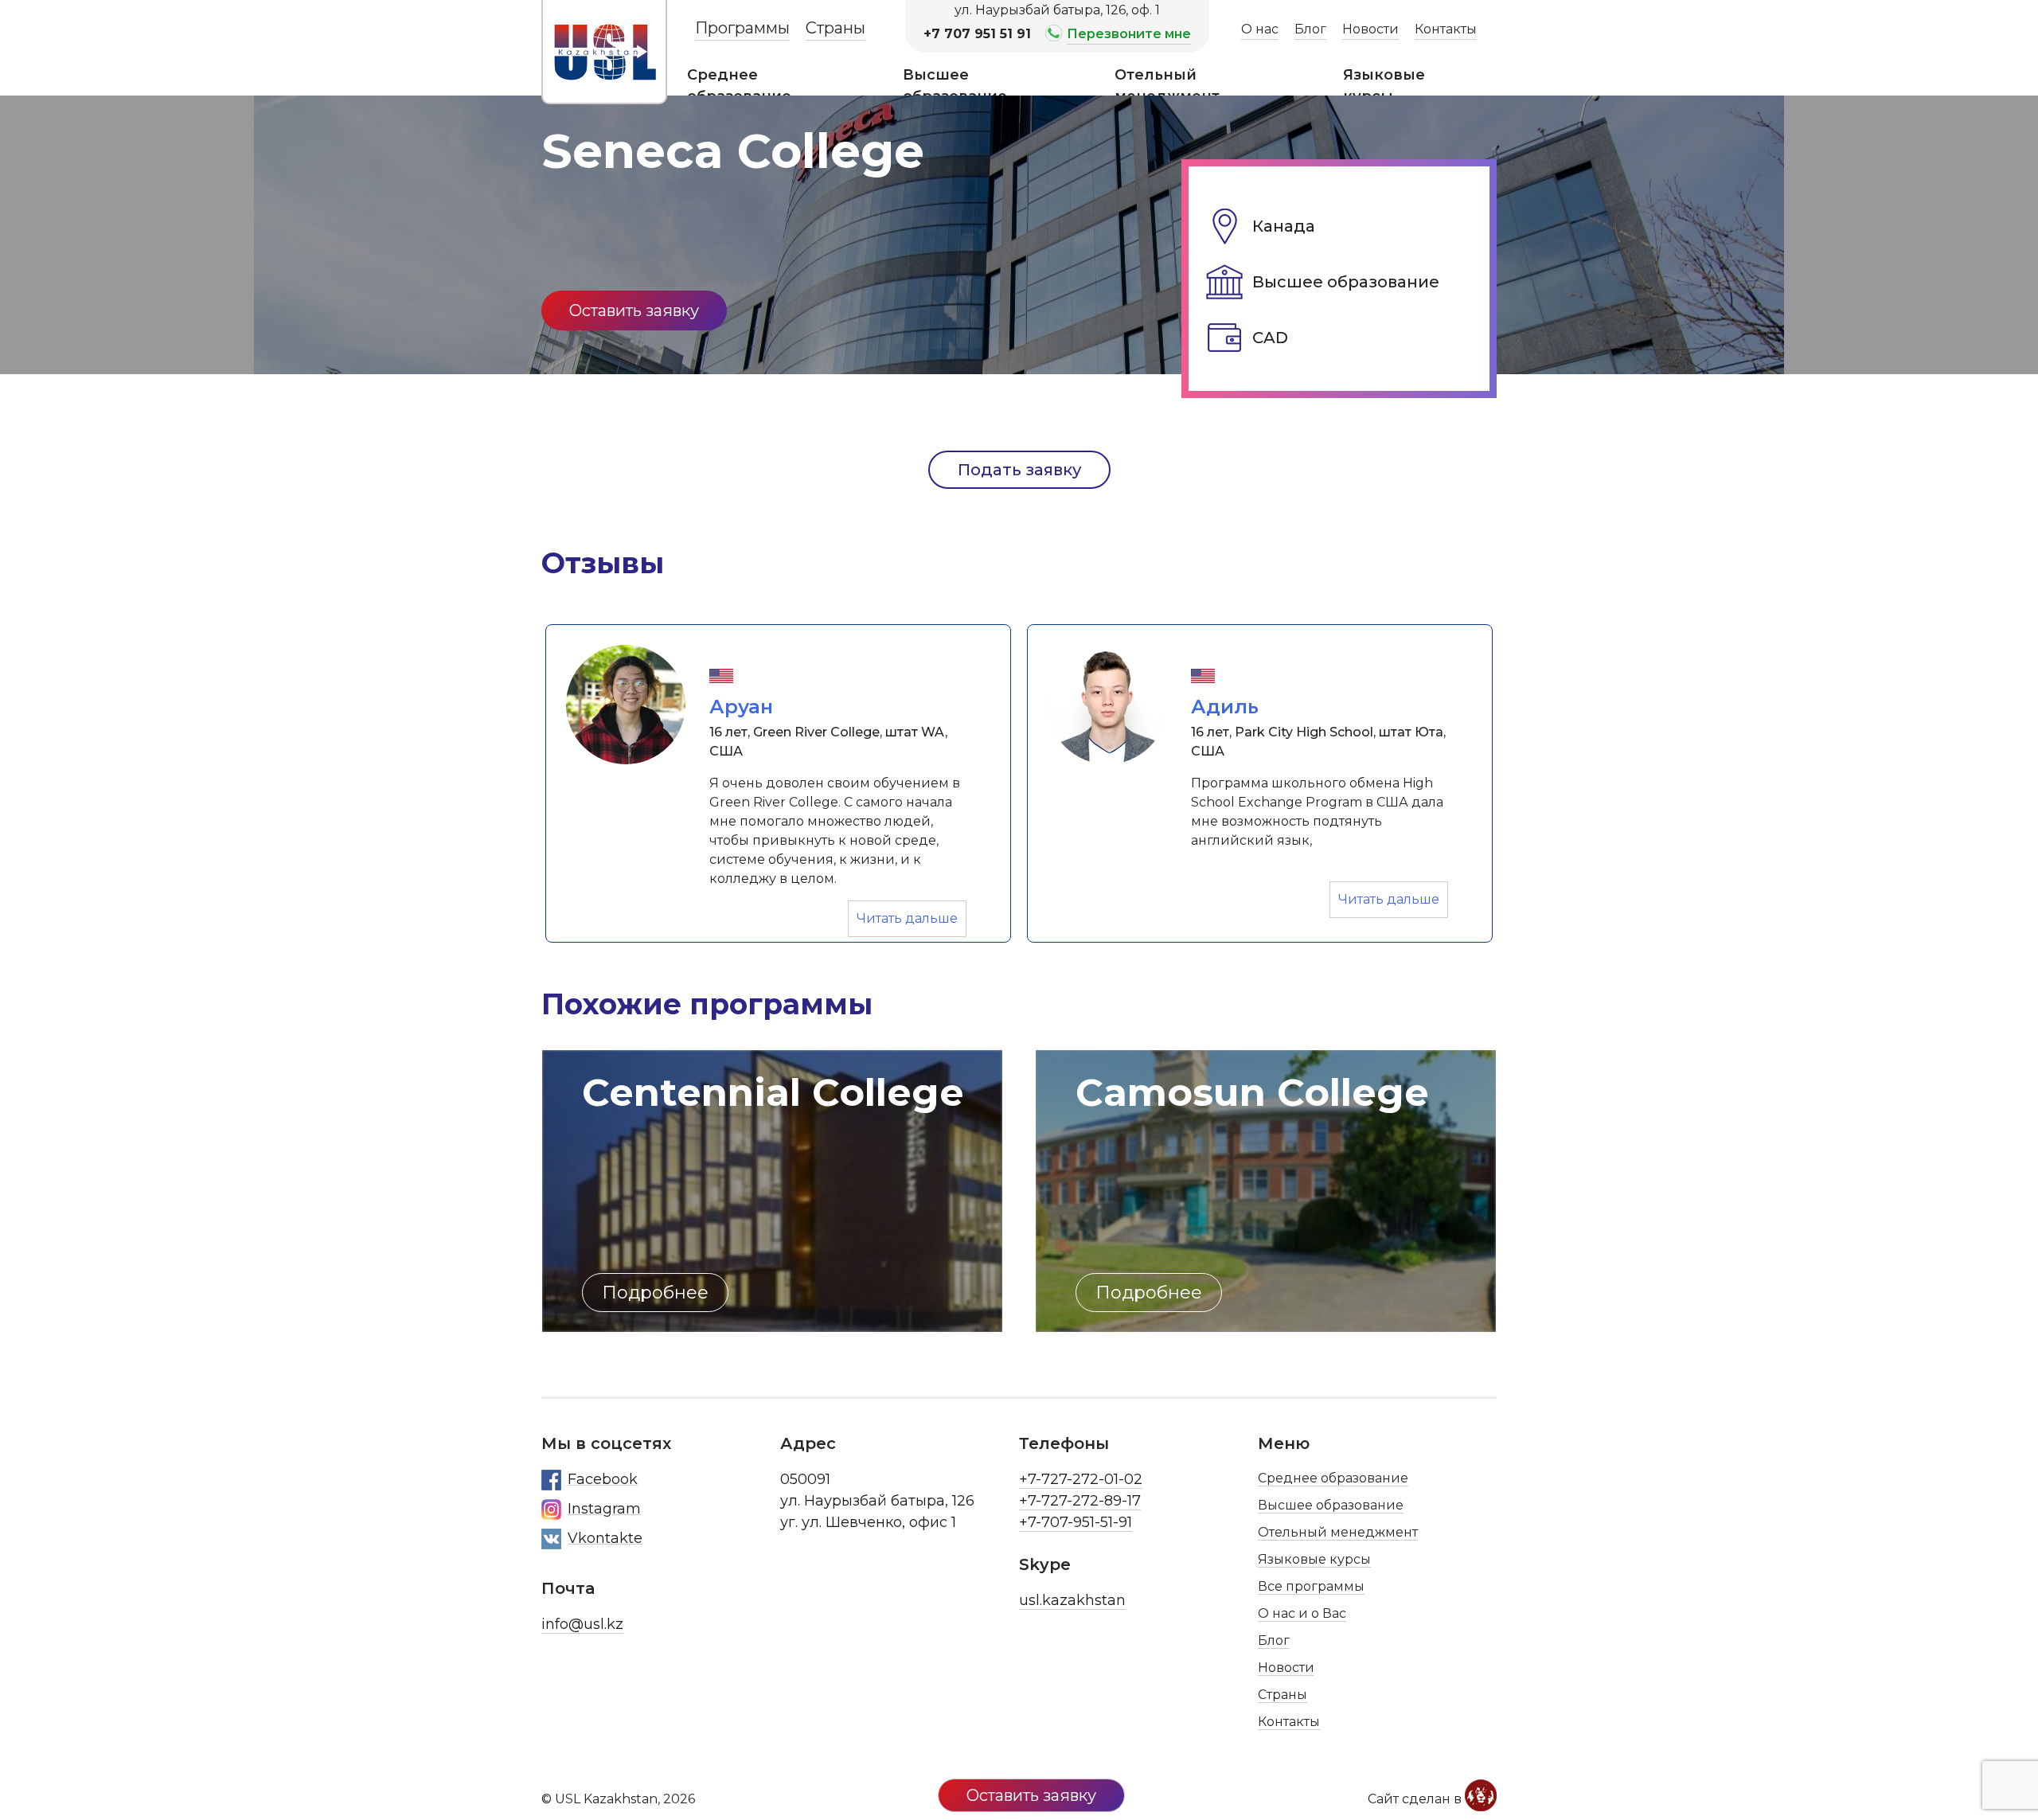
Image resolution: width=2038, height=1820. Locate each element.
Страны (836, 28)
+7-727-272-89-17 (1080, 1501)
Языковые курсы (1384, 86)
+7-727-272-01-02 (1081, 1479)
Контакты (1446, 29)
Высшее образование (955, 86)
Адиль (1225, 707)
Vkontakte (605, 1538)
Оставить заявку (634, 310)
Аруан (741, 707)
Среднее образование (739, 86)
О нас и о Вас (1302, 1613)
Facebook (603, 1479)
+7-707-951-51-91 (1076, 1522)
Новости (1370, 29)
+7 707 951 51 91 (977, 34)
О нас (1260, 29)
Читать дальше (912, 918)
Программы (742, 28)
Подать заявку (1019, 470)
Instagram (604, 1509)
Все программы (1311, 1586)
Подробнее (1149, 1293)
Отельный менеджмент (1167, 86)
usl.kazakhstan (1072, 1600)
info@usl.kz (582, 1624)
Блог (1310, 29)
